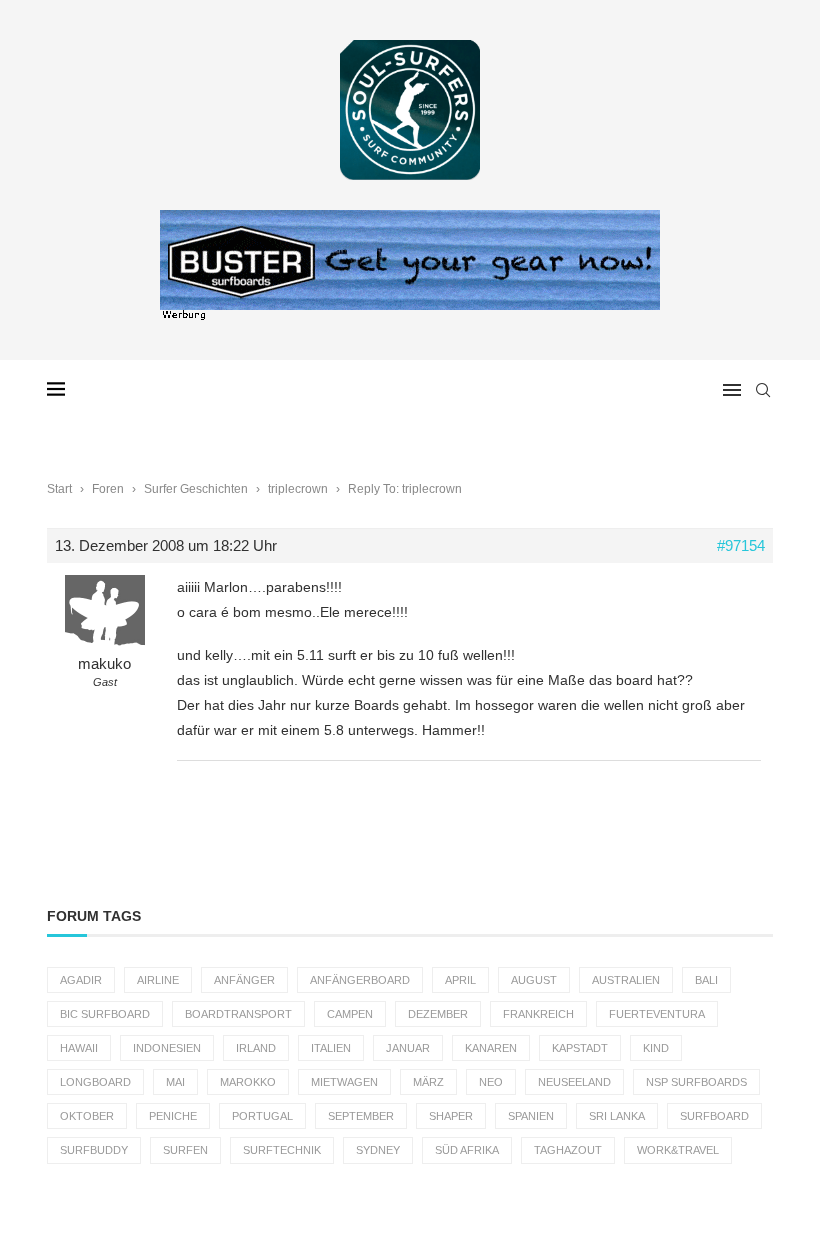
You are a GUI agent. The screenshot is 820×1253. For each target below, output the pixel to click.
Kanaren (491, 1048)
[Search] (763, 390)
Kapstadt (580, 1048)
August (534, 980)
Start (59, 489)
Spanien (531, 1116)
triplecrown (298, 489)
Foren (108, 489)
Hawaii (79, 1048)
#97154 (741, 545)
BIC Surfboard (105, 1014)
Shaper (451, 1116)
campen (350, 1014)
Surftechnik (282, 1150)
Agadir (81, 980)
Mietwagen (344, 1082)
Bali (706, 980)
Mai (175, 1082)
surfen (185, 1150)
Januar (408, 1048)
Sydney (378, 1150)
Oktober (87, 1116)
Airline (158, 980)
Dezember (438, 1014)
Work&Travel (678, 1150)
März (428, 1082)
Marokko (248, 1082)
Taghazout (568, 1150)
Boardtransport (238, 1014)
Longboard (95, 1082)
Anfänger (244, 980)
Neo (491, 1082)
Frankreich (538, 1014)
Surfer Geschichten (196, 489)
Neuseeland (574, 1082)
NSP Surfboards (696, 1082)
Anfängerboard (360, 980)
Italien (331, 1048)
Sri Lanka (617, 1116)
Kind (656, 1048)
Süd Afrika (467, 1150)
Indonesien (167, 1048)
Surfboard (714, 1116)
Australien (626, 980)
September (361, 1116)
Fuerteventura (657, 1014)
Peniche (173, 1116)
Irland (256, 1048)
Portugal (262, 1116)
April (460, 980)
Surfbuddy (94, 1150)
